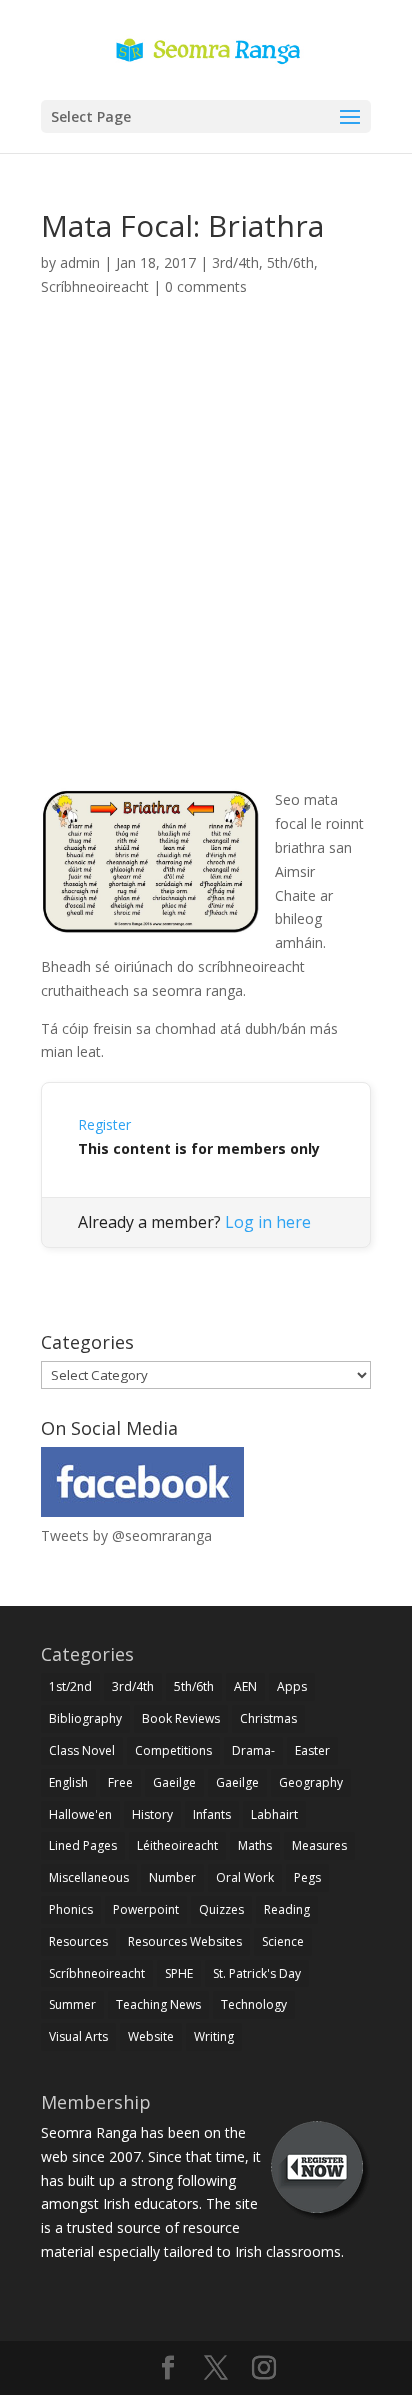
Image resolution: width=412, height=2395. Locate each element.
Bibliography (85, 1718)
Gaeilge (174, 1782)
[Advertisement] (206, 566)
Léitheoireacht (177, 1845)
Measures (319, 1845)
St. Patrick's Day (257, 1973)
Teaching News (158, 2004)
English (68, 1782)
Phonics (71, 1909)
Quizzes (221, 1909)
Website (151, 2036)
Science (283, 1941)
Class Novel (82, 1750)
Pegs (307, 1877)
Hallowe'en (80, 1814)
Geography (311, 1782)
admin (80, 262)
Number (172, 1877)
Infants (212, 1814)
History (152, 1814)
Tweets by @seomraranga (126, 1535)
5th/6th (290, 262)
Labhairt (274, 1814)
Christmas (268, 1718)
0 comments (206, 286)
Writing (214, 2036)
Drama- (253, 1750)
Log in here (268, 1222)
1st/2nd (70, 1686)
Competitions (173, 1750)
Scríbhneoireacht (95, 286)
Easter (312, 1750)
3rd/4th (235, 262)
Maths (255, 1845)
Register (104, 1124)
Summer (72, 2004)
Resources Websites (185, 1941)
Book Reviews (181, 1718)
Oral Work (245, 1877)
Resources (78, 1941)
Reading (287, 1909)
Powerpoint (146, 1909)
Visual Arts (78, 2036)
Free (120, 1782)
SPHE (179, 1973)
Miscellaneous (89, 1877)
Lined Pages (83, 1845)
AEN (245, 1686)
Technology (254, 2004)
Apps (292, 1686)
